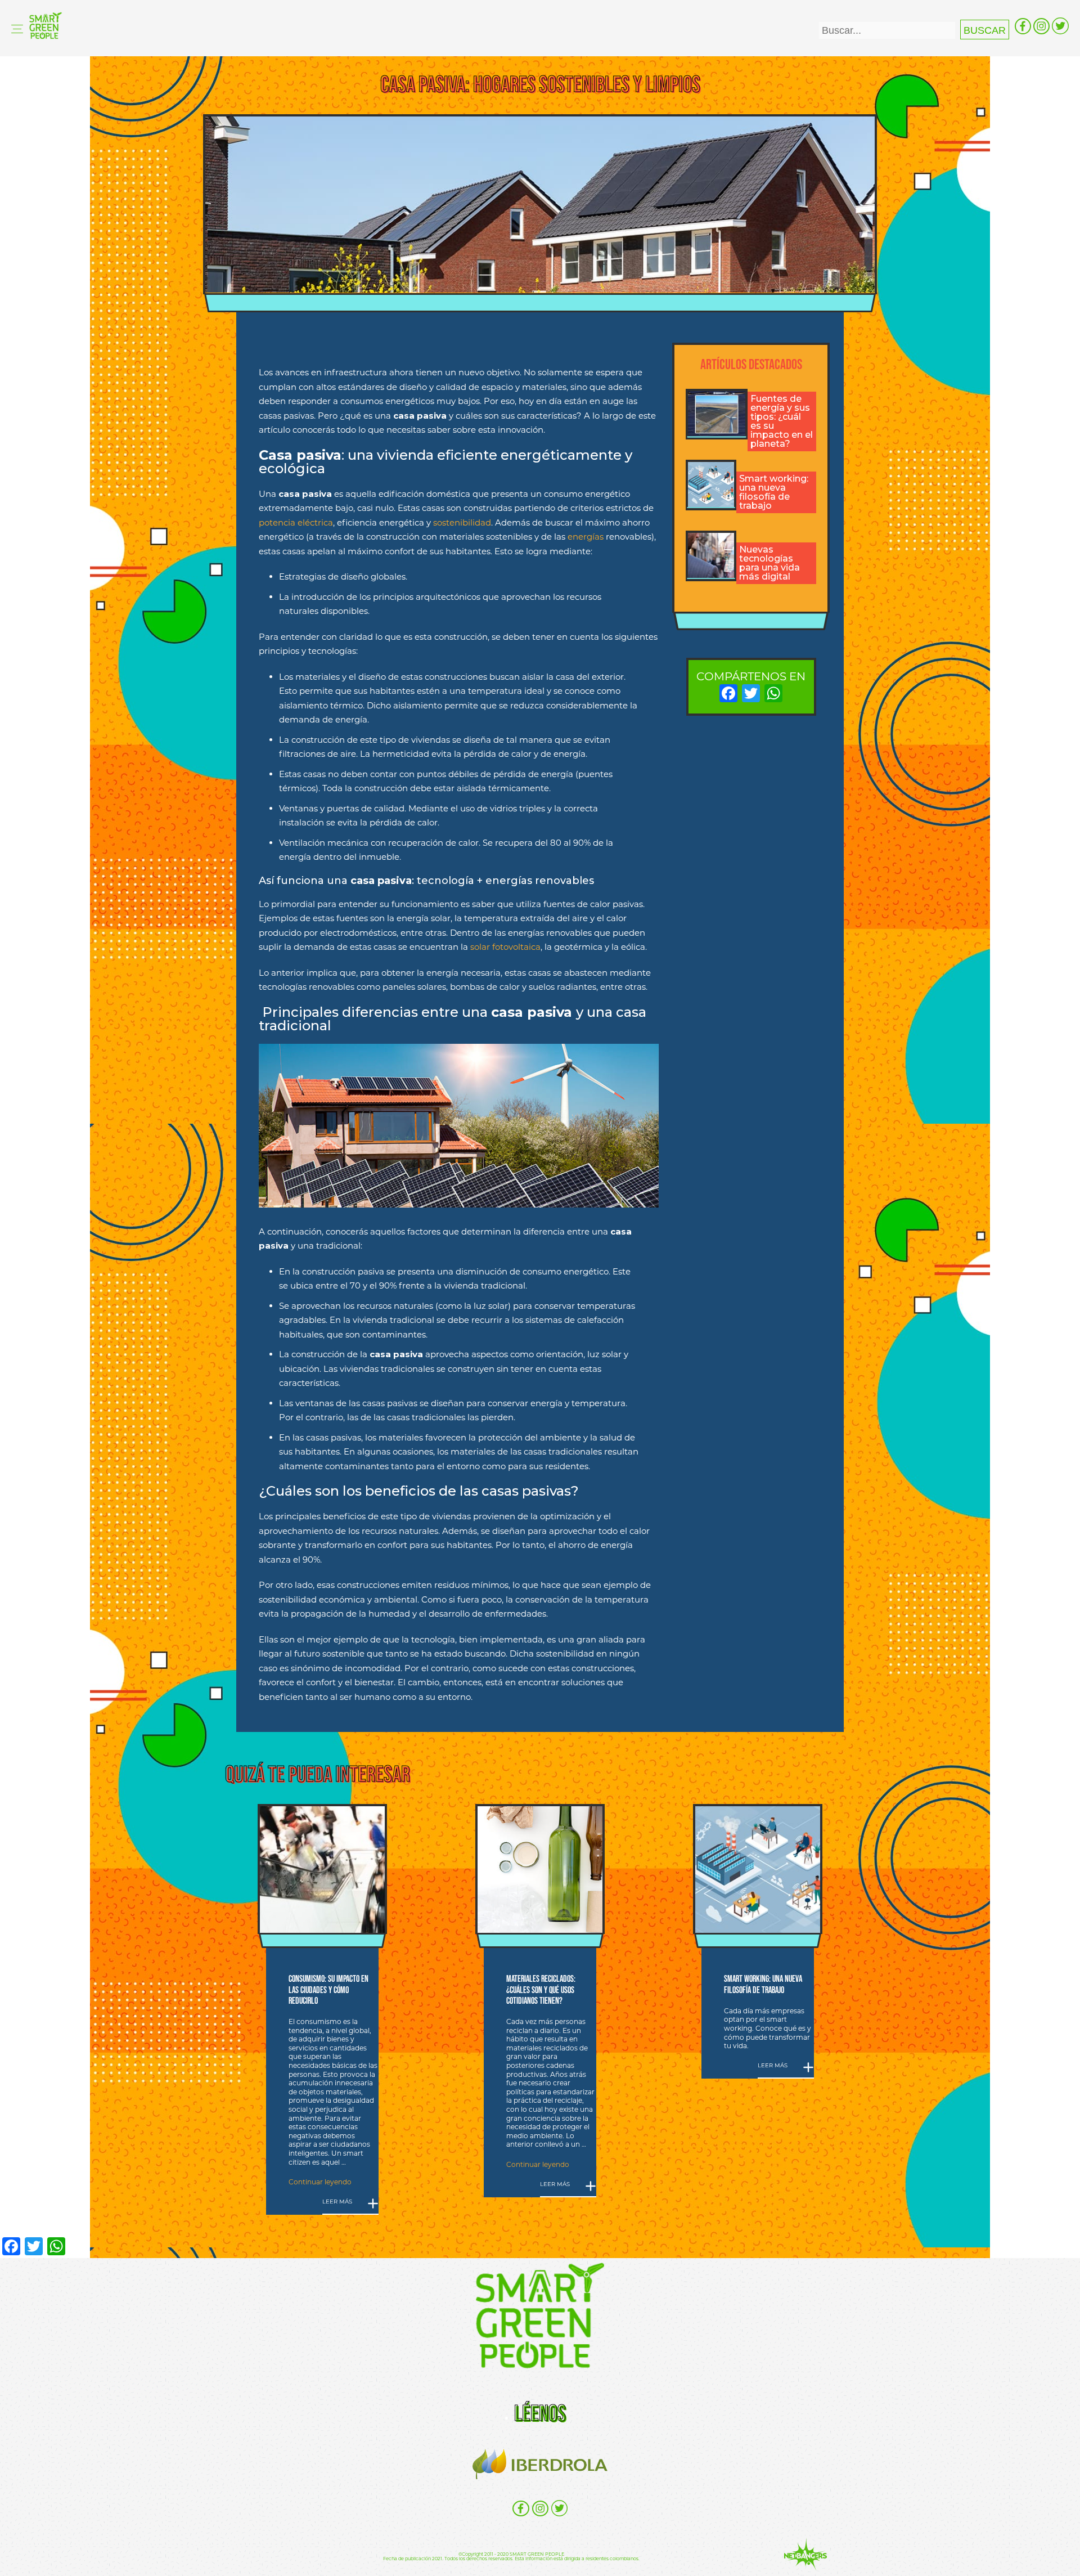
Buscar (985, 30)
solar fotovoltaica (505, 947)
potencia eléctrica (296, 522)
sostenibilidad (462, 522)
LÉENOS (540, 2413)
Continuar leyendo (320, 2182)
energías (586, 537)
